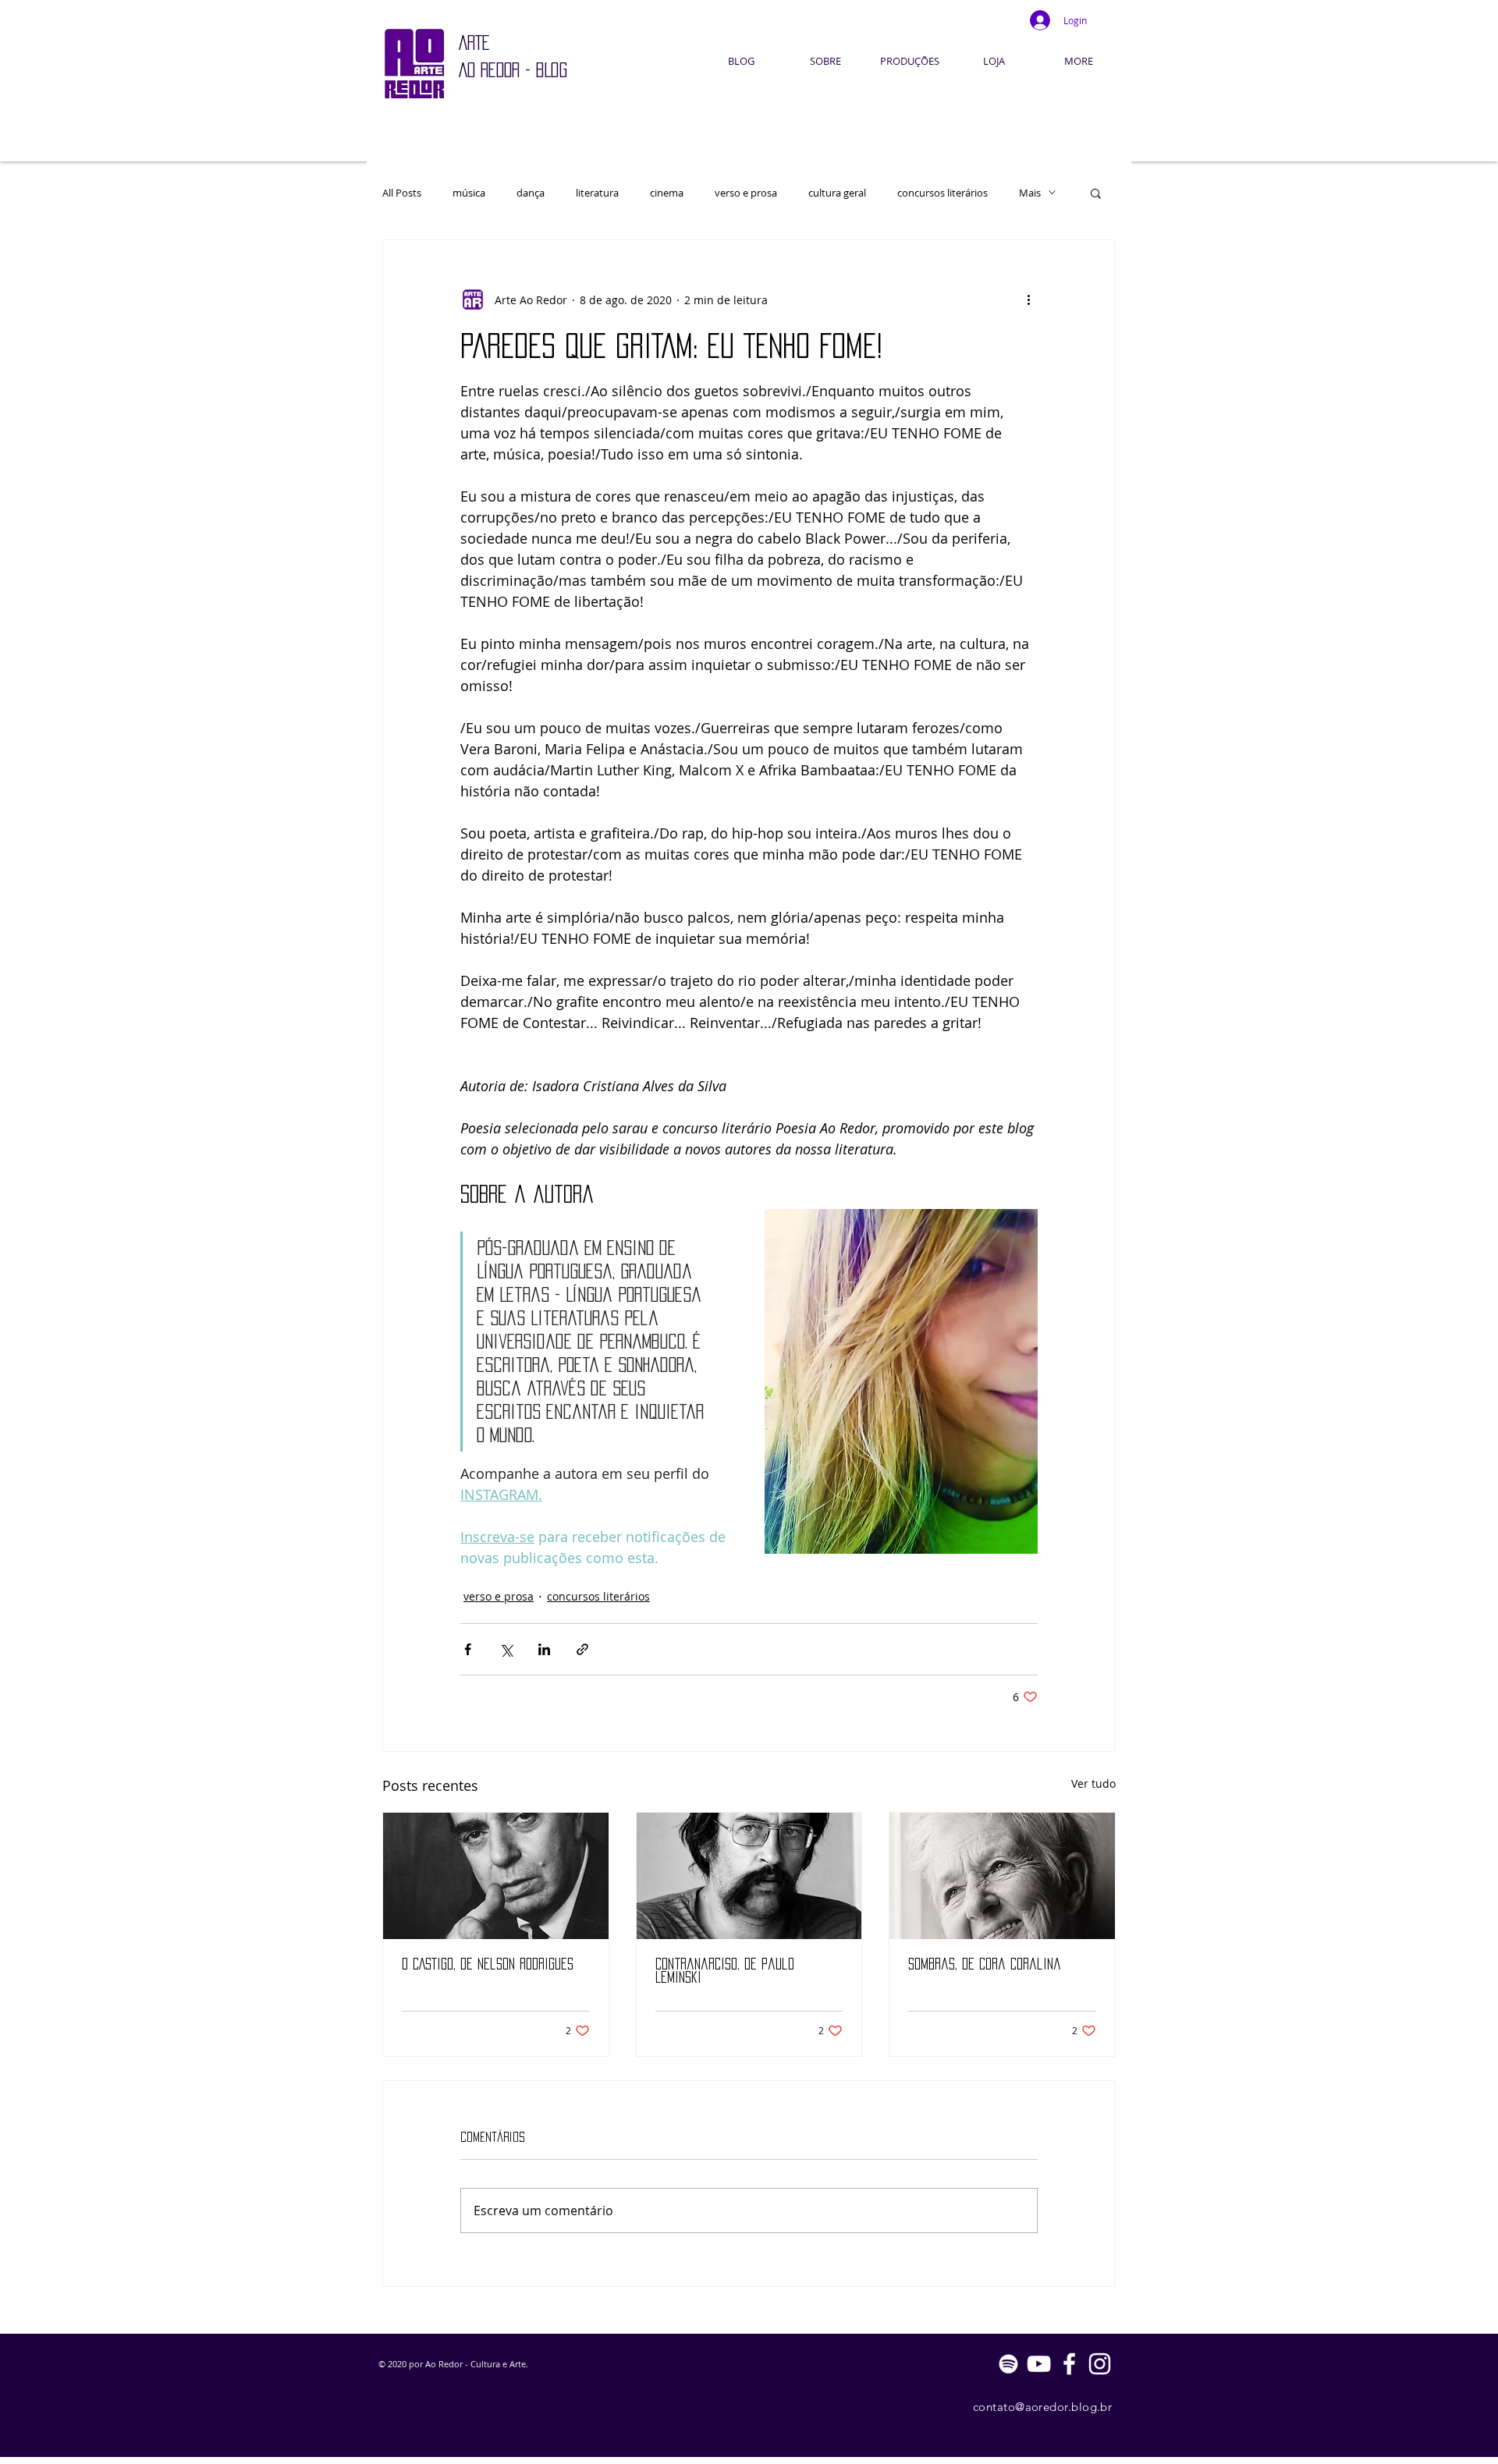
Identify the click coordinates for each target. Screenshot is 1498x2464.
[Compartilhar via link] (582, 1649)
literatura (597, 193)
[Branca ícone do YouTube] (1039, 2364)
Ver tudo (1093, 1783)
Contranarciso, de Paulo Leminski (725, 1971)
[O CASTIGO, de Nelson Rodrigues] (496, 1876)
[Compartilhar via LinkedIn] (544, 1649)
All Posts (402, 193)
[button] (1096, 193)
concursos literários (942, 193)
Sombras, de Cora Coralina (985, 1964)
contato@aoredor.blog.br (1042, 2407)
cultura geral (837, 193)
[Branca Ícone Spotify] (1008, 2364)
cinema (667, 193)
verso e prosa (746, 193)
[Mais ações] (1028, 300)
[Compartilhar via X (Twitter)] (506, 1649)
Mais (1030, 193)
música (469, 193)
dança (531, 193)
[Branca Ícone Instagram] (1100, 2364)
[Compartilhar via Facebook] (468, 1649)
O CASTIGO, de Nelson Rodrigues (488, 1964)
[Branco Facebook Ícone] (1069, 2364)
